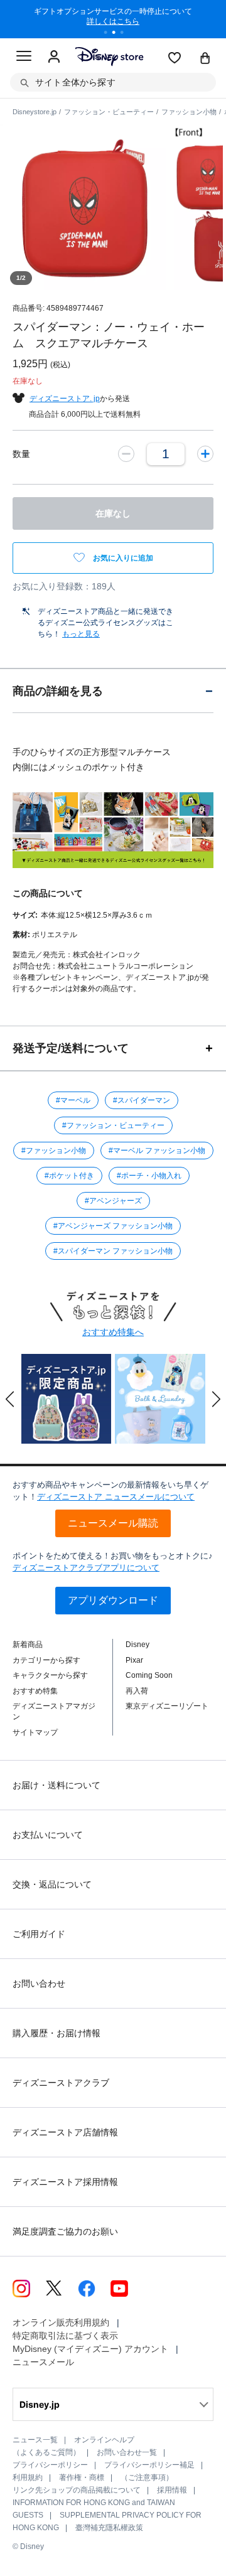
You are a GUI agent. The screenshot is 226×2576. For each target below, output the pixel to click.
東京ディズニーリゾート (167, 1706)
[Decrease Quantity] (126, 454)
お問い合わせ (39, 1983)
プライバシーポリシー (50, 2465)
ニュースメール (43, 2362)
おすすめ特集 (35, 1691)
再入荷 (137, 1691)
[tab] (113, 691)
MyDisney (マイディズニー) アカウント (90, 2349)
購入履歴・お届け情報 (56, 2033)
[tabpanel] (113, 19)
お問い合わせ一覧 (127, 2452)
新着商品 (28, 1645)
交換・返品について (52, 1884)
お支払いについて (48, 1835)
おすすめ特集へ (113, 1332)
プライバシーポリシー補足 (149, 2465)
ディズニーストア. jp (65, 399)
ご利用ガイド (39, 1934)
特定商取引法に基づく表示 (65, 2336)
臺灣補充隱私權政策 (109, 2528)
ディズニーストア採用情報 (65, 2182)
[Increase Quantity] (205, 454)
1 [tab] (110, 34)
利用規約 (28, 2477)
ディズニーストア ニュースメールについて (116, 1497)
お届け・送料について (56, 1785)
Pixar (134, 1660)
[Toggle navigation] (24, 58)
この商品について (48, 893)
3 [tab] (126, 34)
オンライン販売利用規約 (61, 2322)
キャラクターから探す (50, 1675)
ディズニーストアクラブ (61, 2083)
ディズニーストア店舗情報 (65, 2132)
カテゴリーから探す (46, 1660)
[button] (10, 1399)
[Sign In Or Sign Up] (54, 57)
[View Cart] (205, 59)
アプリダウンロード (113, 1600)
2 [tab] (118, 34)
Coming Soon (149, 1675)
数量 (21, 454)
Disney (137, 1645)
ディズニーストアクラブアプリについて (86, 1568)
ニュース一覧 (35, 2440)
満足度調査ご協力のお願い (65, 2231)
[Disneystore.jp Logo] (109, 56)
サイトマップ (35, 1732)
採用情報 (172, 2490)
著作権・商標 (82, 2477)
